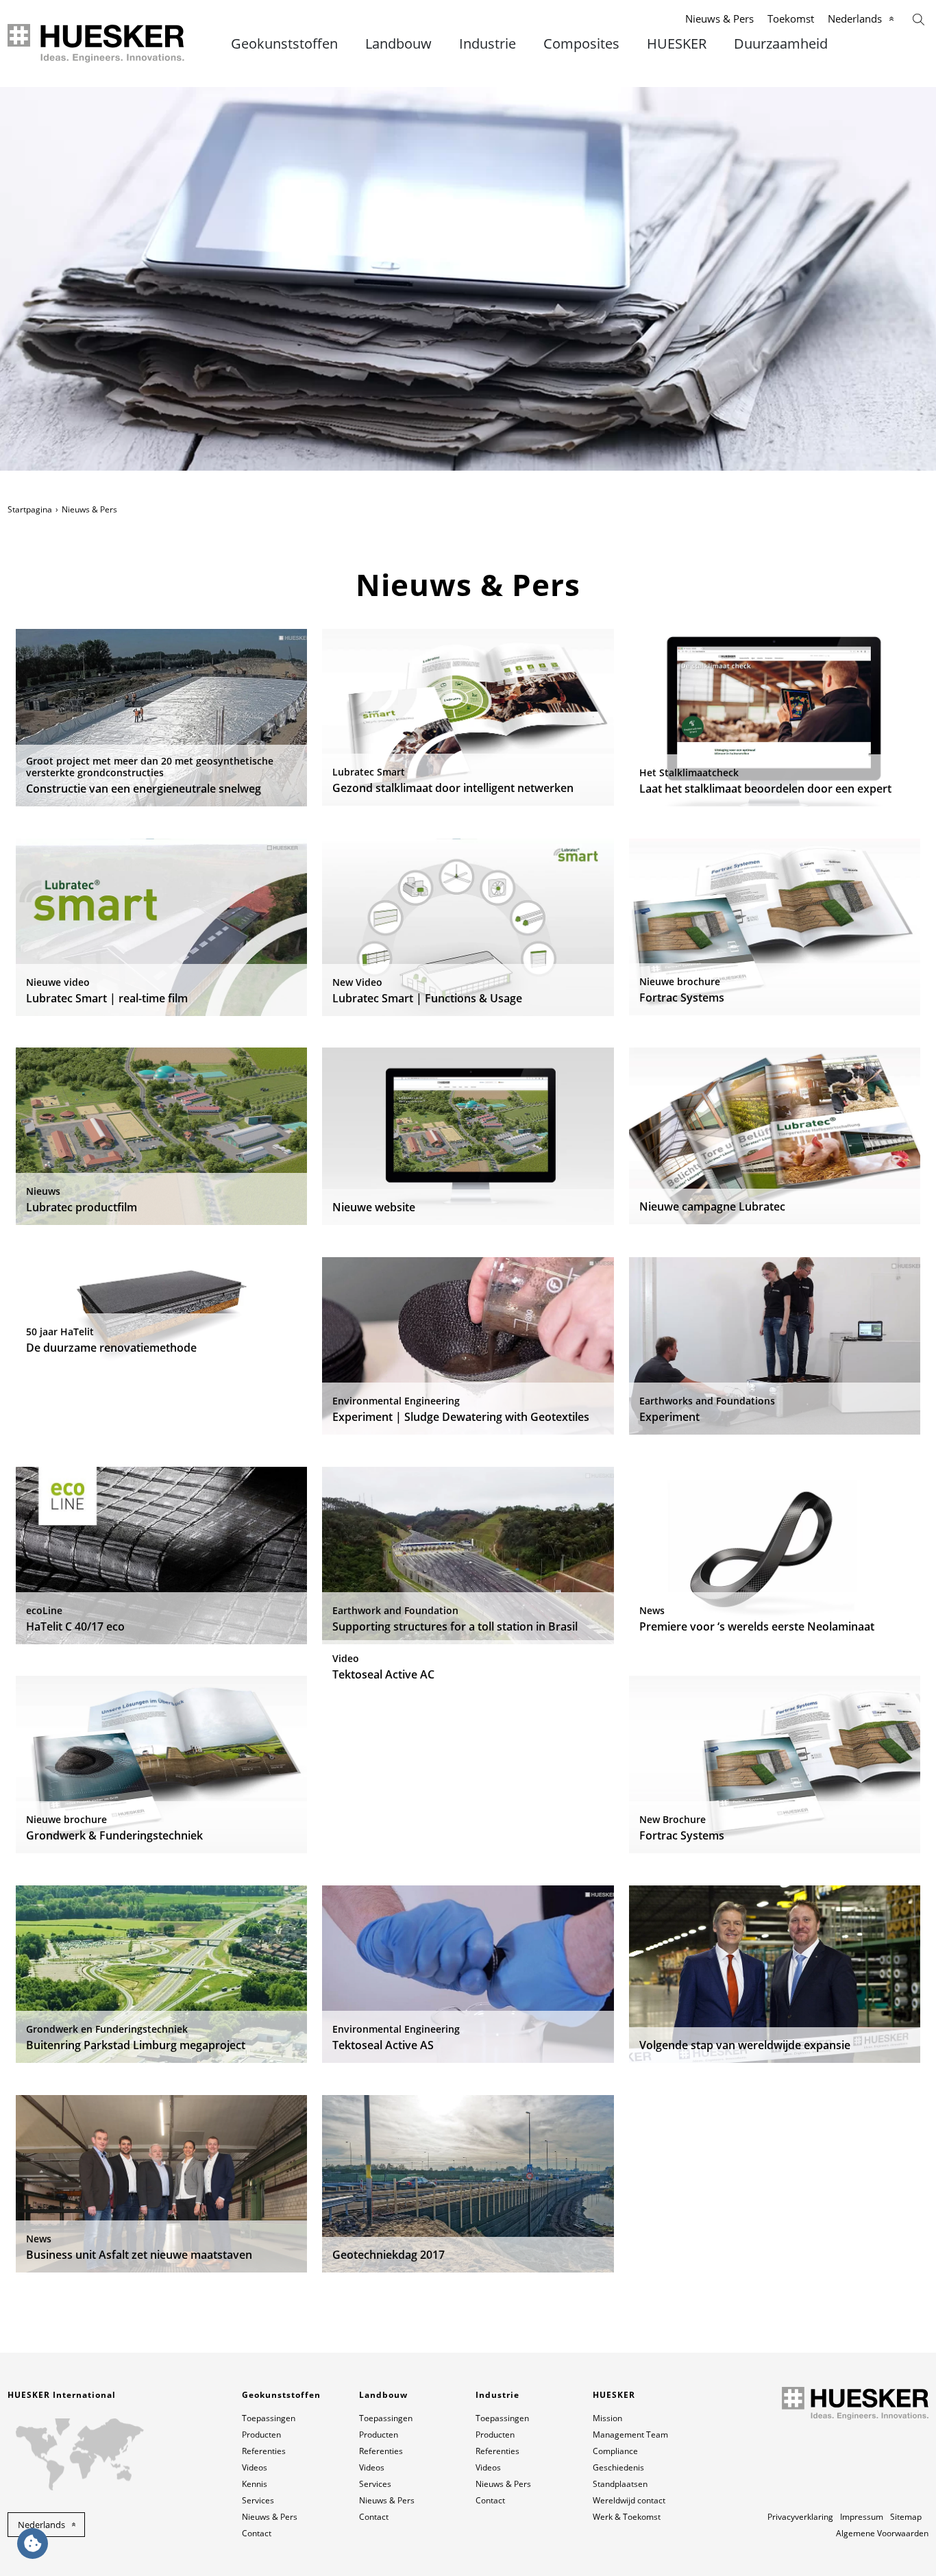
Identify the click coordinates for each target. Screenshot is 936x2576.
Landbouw (398, 44)
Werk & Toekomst (627, 2517)
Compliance (615, 2451)
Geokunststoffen (284, 44)
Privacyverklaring (800, 2517)
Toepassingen (269, 2418)
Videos (255, 2467)
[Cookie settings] (33, 2543)
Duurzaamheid (781, 44)
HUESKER (677, 44)
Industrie (488, 44)
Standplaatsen (620, 2484)
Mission (607, 2418)
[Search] (919, 18)
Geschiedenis (618, 2467)
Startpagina (30, 509)
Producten (261, 2435)
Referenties (264, 2451)
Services (258, 2500)
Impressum (862, 2517)
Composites (581, 44)
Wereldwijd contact (629, 2500)
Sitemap (906, 2517)
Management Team (630, 2435)
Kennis (255, 2484)
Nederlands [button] (41, 2525)
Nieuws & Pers (719, 18)
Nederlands (855, 18)
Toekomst (791, 18)
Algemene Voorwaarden (882, 2533)
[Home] (97, 44)
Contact (257, 2533)
